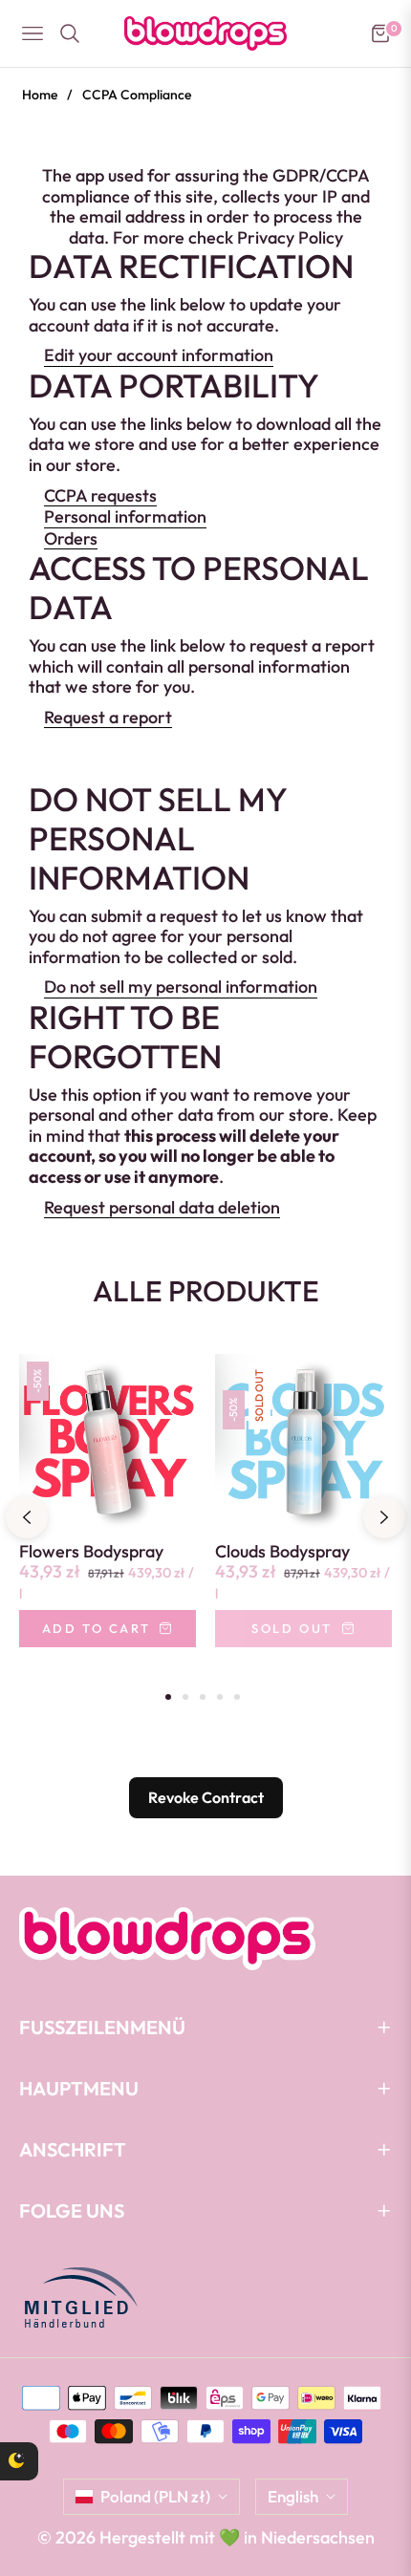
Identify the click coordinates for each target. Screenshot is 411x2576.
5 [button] (237, 1697)
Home (40, 95)
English (293, 2496)
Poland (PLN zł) (155, 2496)
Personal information (125, 517)
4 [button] (220, 1697)
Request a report (108, 718)
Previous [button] (27, 1517)
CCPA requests (100, 496)
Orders (71, 539)
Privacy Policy (290, 237)
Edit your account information (159, 355)
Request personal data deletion (162, 1208)
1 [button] (168, 1697)
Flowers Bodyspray (91, 1552)
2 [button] (185, 1697)
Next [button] (384, 1517)
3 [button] (203, 1697)
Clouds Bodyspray (282, 1552)
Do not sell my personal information (181, 987)
